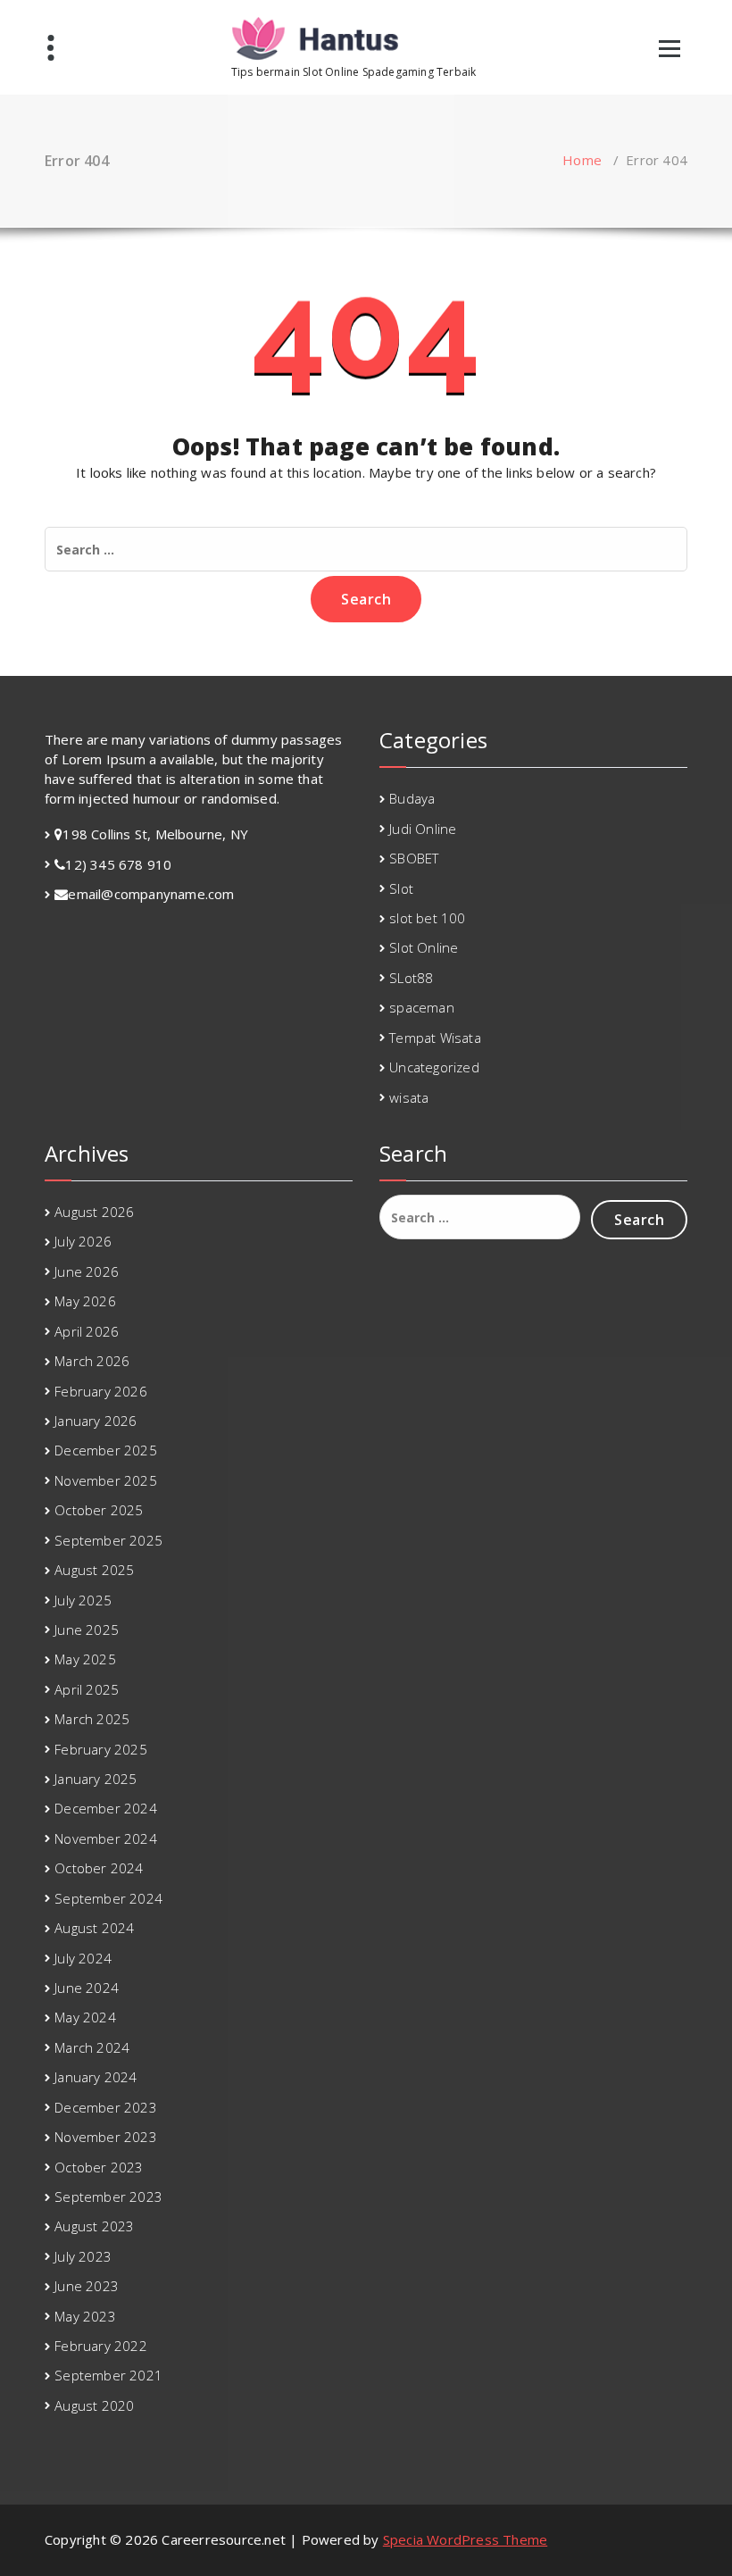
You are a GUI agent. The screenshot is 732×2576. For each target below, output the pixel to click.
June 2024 (87, 1988)
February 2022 (101, 2346)
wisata (409, 1097)
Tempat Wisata (435, 1038)
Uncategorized (434, 1067)
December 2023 (106, 2107)
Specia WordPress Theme (465, 2539)
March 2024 (92, 2047)
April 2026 (87, 1331)
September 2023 (108, 2197)
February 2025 (101, 1749)
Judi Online (423, 829)
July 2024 (83, 1958)
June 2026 (87, 1271)
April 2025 (87, 1689)
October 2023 (99, 2167)
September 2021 (108, 2375)
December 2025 (106, 1450)
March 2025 (92, 1719)
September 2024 (108, 1898)
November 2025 (106, 1480)
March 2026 (92, 1361)
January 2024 (96, 2077)
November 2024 (106, 1838)
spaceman (422, 1007)
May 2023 (85, 2316)
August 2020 (94, 2405)
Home (582, 160)
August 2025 (94, 1570)
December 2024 (106, 1808)
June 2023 (87, 2286)
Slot (401, 888)
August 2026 (94, 1212)
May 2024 (85, 2017)
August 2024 (94, 1928)
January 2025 (96, 1779)
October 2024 (99, 1868)
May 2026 (85, 1301)
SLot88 (411, 978)
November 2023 (106, 2137)
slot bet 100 (427, 918)
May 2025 (85, 1659)
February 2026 (101, 1391)
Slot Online (424, 947)
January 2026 (96, 1421)
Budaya (412, 798)
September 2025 (108, 1540)
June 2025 (87, 1630)
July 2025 (83, 1600)
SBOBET (414, 858)
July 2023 (83, 2256)
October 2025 (99, 1510)
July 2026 (83, 1241)
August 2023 (94, 2226)
